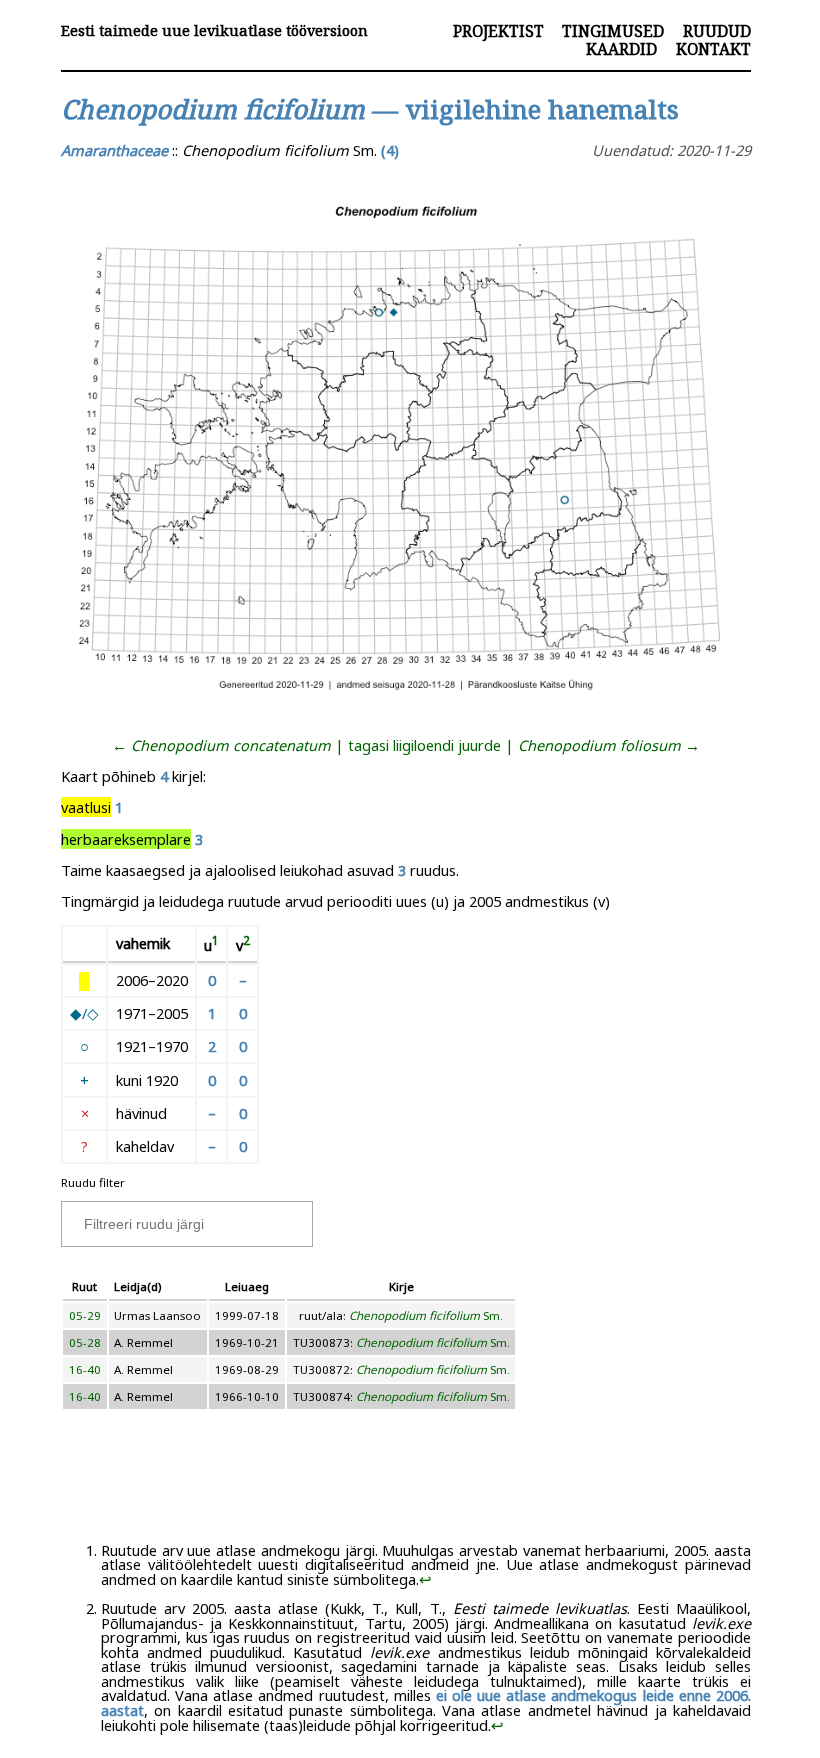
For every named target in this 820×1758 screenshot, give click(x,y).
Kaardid (621, 49)
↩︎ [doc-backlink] (425, 1579)
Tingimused (613, 31)
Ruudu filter (93, 1182)
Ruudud (717, 31)
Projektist (498, 31)
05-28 (85, 1342)
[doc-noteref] (215, 945)
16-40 (85, 1369)
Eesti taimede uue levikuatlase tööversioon (214, 30)
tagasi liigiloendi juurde (424, 745)
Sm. (426, 1315)
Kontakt (713, 49)
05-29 (85, 1315)
